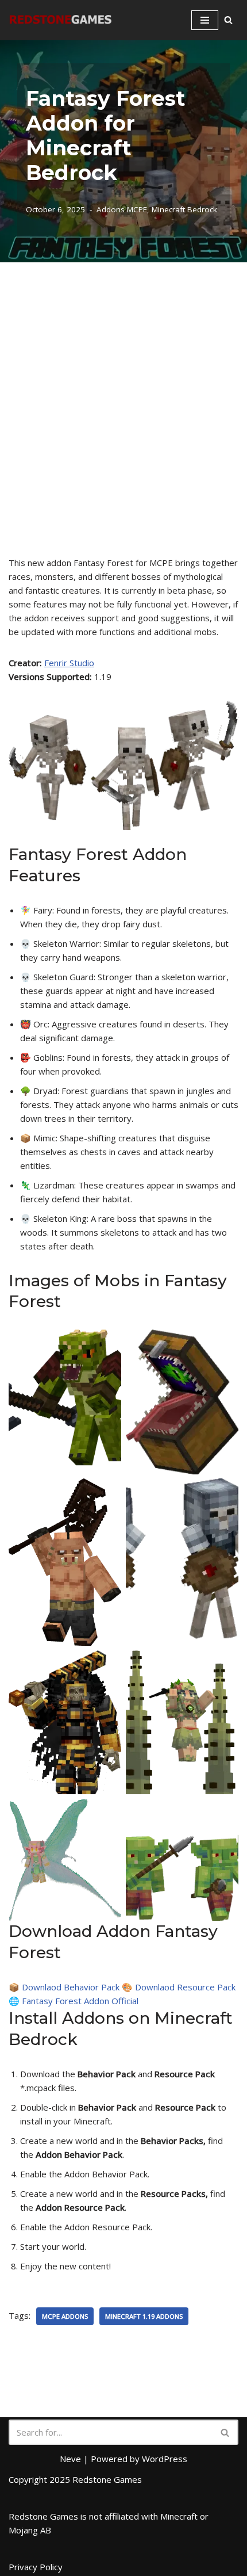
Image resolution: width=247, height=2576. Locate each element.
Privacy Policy (36, 2567)
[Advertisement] (123, 392)
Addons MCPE (122, 209)
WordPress (165, 2459)
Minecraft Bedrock (184, 209)
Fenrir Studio (69, 663)
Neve (70, 2459)
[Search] (228, 20)
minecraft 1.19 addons (144, 2316)
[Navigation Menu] (205, 20)
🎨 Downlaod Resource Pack (179, 1987)
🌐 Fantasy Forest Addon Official (74, 2001)
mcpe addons (65, 2316)
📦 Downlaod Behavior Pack (64, 1987)
